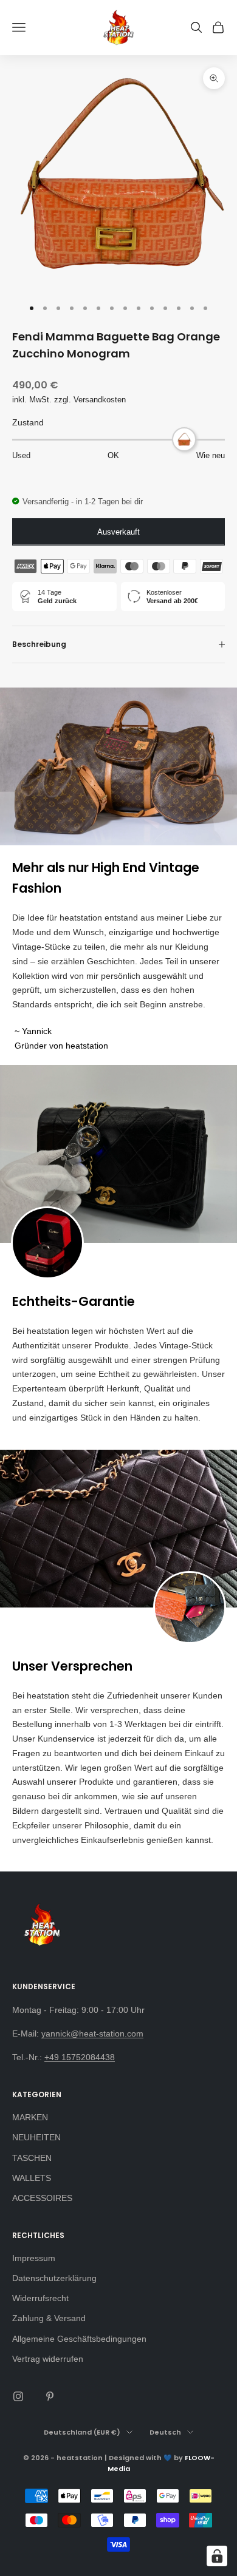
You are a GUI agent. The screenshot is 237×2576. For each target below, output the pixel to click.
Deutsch (165, 2432)
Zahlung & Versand (49, 2318)
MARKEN (30, 2117)
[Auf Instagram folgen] (18, 2396)
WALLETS (32, 2178)
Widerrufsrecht (40, 2298)
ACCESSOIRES (42, 2198)
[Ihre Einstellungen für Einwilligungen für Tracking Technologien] (217, 2556)
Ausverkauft (118, 532)
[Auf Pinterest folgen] (50, 2396)
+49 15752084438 (80, 2057)
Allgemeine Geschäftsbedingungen (79, 2339)
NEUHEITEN (36, 2137)
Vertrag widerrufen (48, 2359)
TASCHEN (32, 2158)
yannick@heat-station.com (92, 2033)
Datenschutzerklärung (54, 2278)
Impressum (34, 2258)
